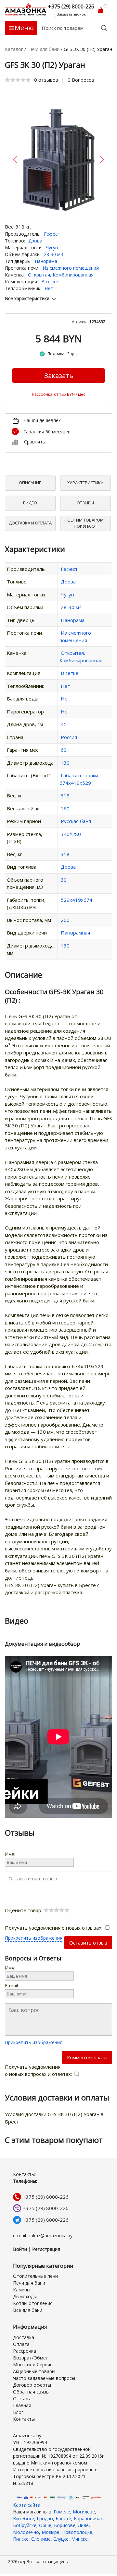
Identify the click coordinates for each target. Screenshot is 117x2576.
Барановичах (88, 2518)
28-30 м (71, 607)
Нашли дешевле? (42, 420)
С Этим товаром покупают (85, 523)
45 (64, 724)
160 (65, 808)
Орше (45, 2525)
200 (65, 920)
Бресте (63, 2518)
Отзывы (85, 503)
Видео (30, 503)
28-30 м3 (53, 254)
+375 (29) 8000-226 (46, 2197)
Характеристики (85, 483)
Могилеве (84, 2512)
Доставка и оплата (30, 523)
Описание (30, 483)
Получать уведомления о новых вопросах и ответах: (39, 2070)
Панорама (46, 261)
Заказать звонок (71, 14)
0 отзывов (46, 80)
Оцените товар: (24, 1910)
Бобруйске (25, 2525)
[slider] (18, 80)
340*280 (71, 834)
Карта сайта (27, 2505)
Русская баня (76, 821)
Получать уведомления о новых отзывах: (54, 1928)
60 (64, 750)
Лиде (83, 2525)
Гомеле (62, 2512)
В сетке (50, 282)
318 (65, 795)
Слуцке (61, 2539)
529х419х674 (77, 900)
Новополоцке (77, 2532)
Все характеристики (27, 298)
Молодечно (26, 2532)
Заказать (59, 376)
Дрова (35, 241)
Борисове (65, 2525)
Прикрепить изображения (34, 1938)
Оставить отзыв (88, 1943)
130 (65, 763)
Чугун (52, 247)
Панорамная (75, 933)
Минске (79, 2539)
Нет (49, 288)
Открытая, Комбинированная (61, 275)
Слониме (41, 2539)
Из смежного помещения (71, 268)
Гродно (45, 2518)
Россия (69, 737)
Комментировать (87, 2057)
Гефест (52, 234)
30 (64, 880)
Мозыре (51, 2532)
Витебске (24, 2518)
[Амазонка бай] (26, 9)
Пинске (21, 2539)
